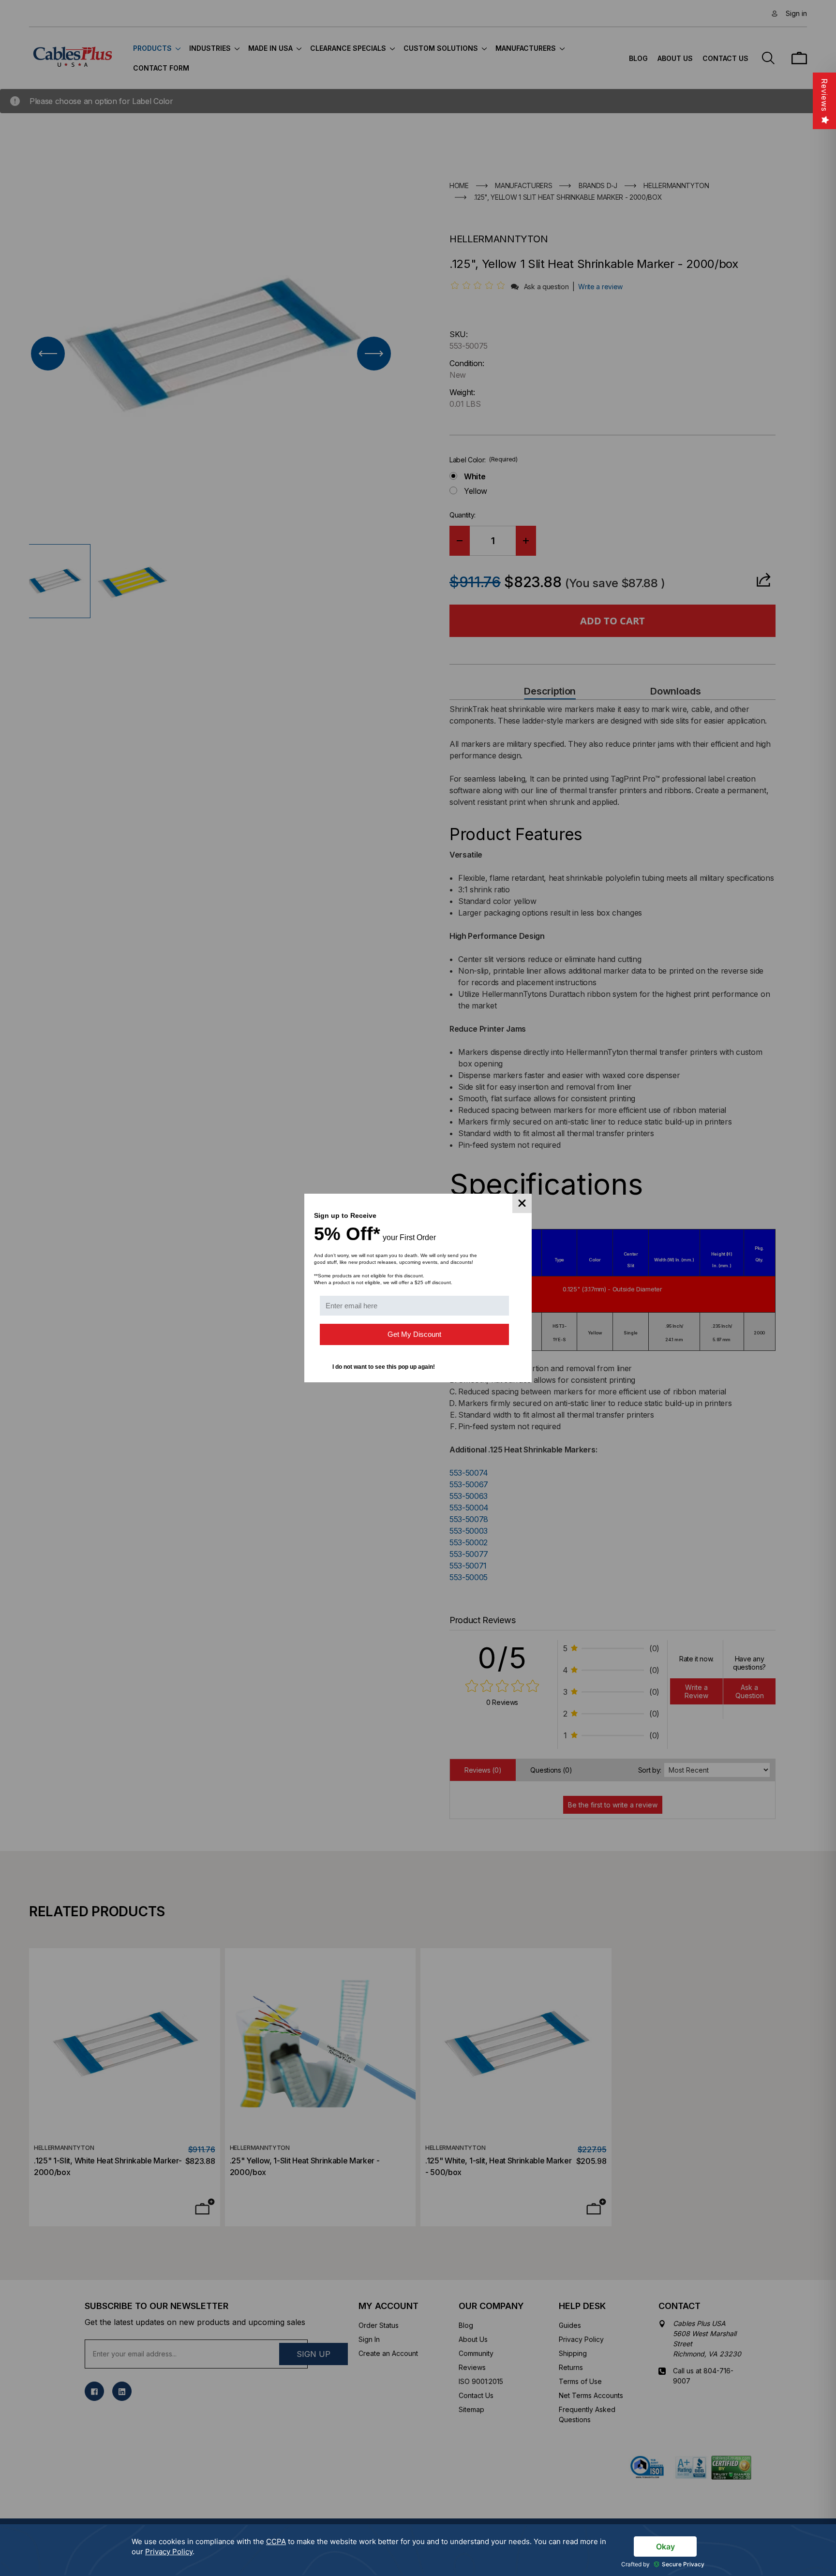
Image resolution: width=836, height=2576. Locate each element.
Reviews (824, 95)
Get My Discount (414, 1334)
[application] (418, 2550)
